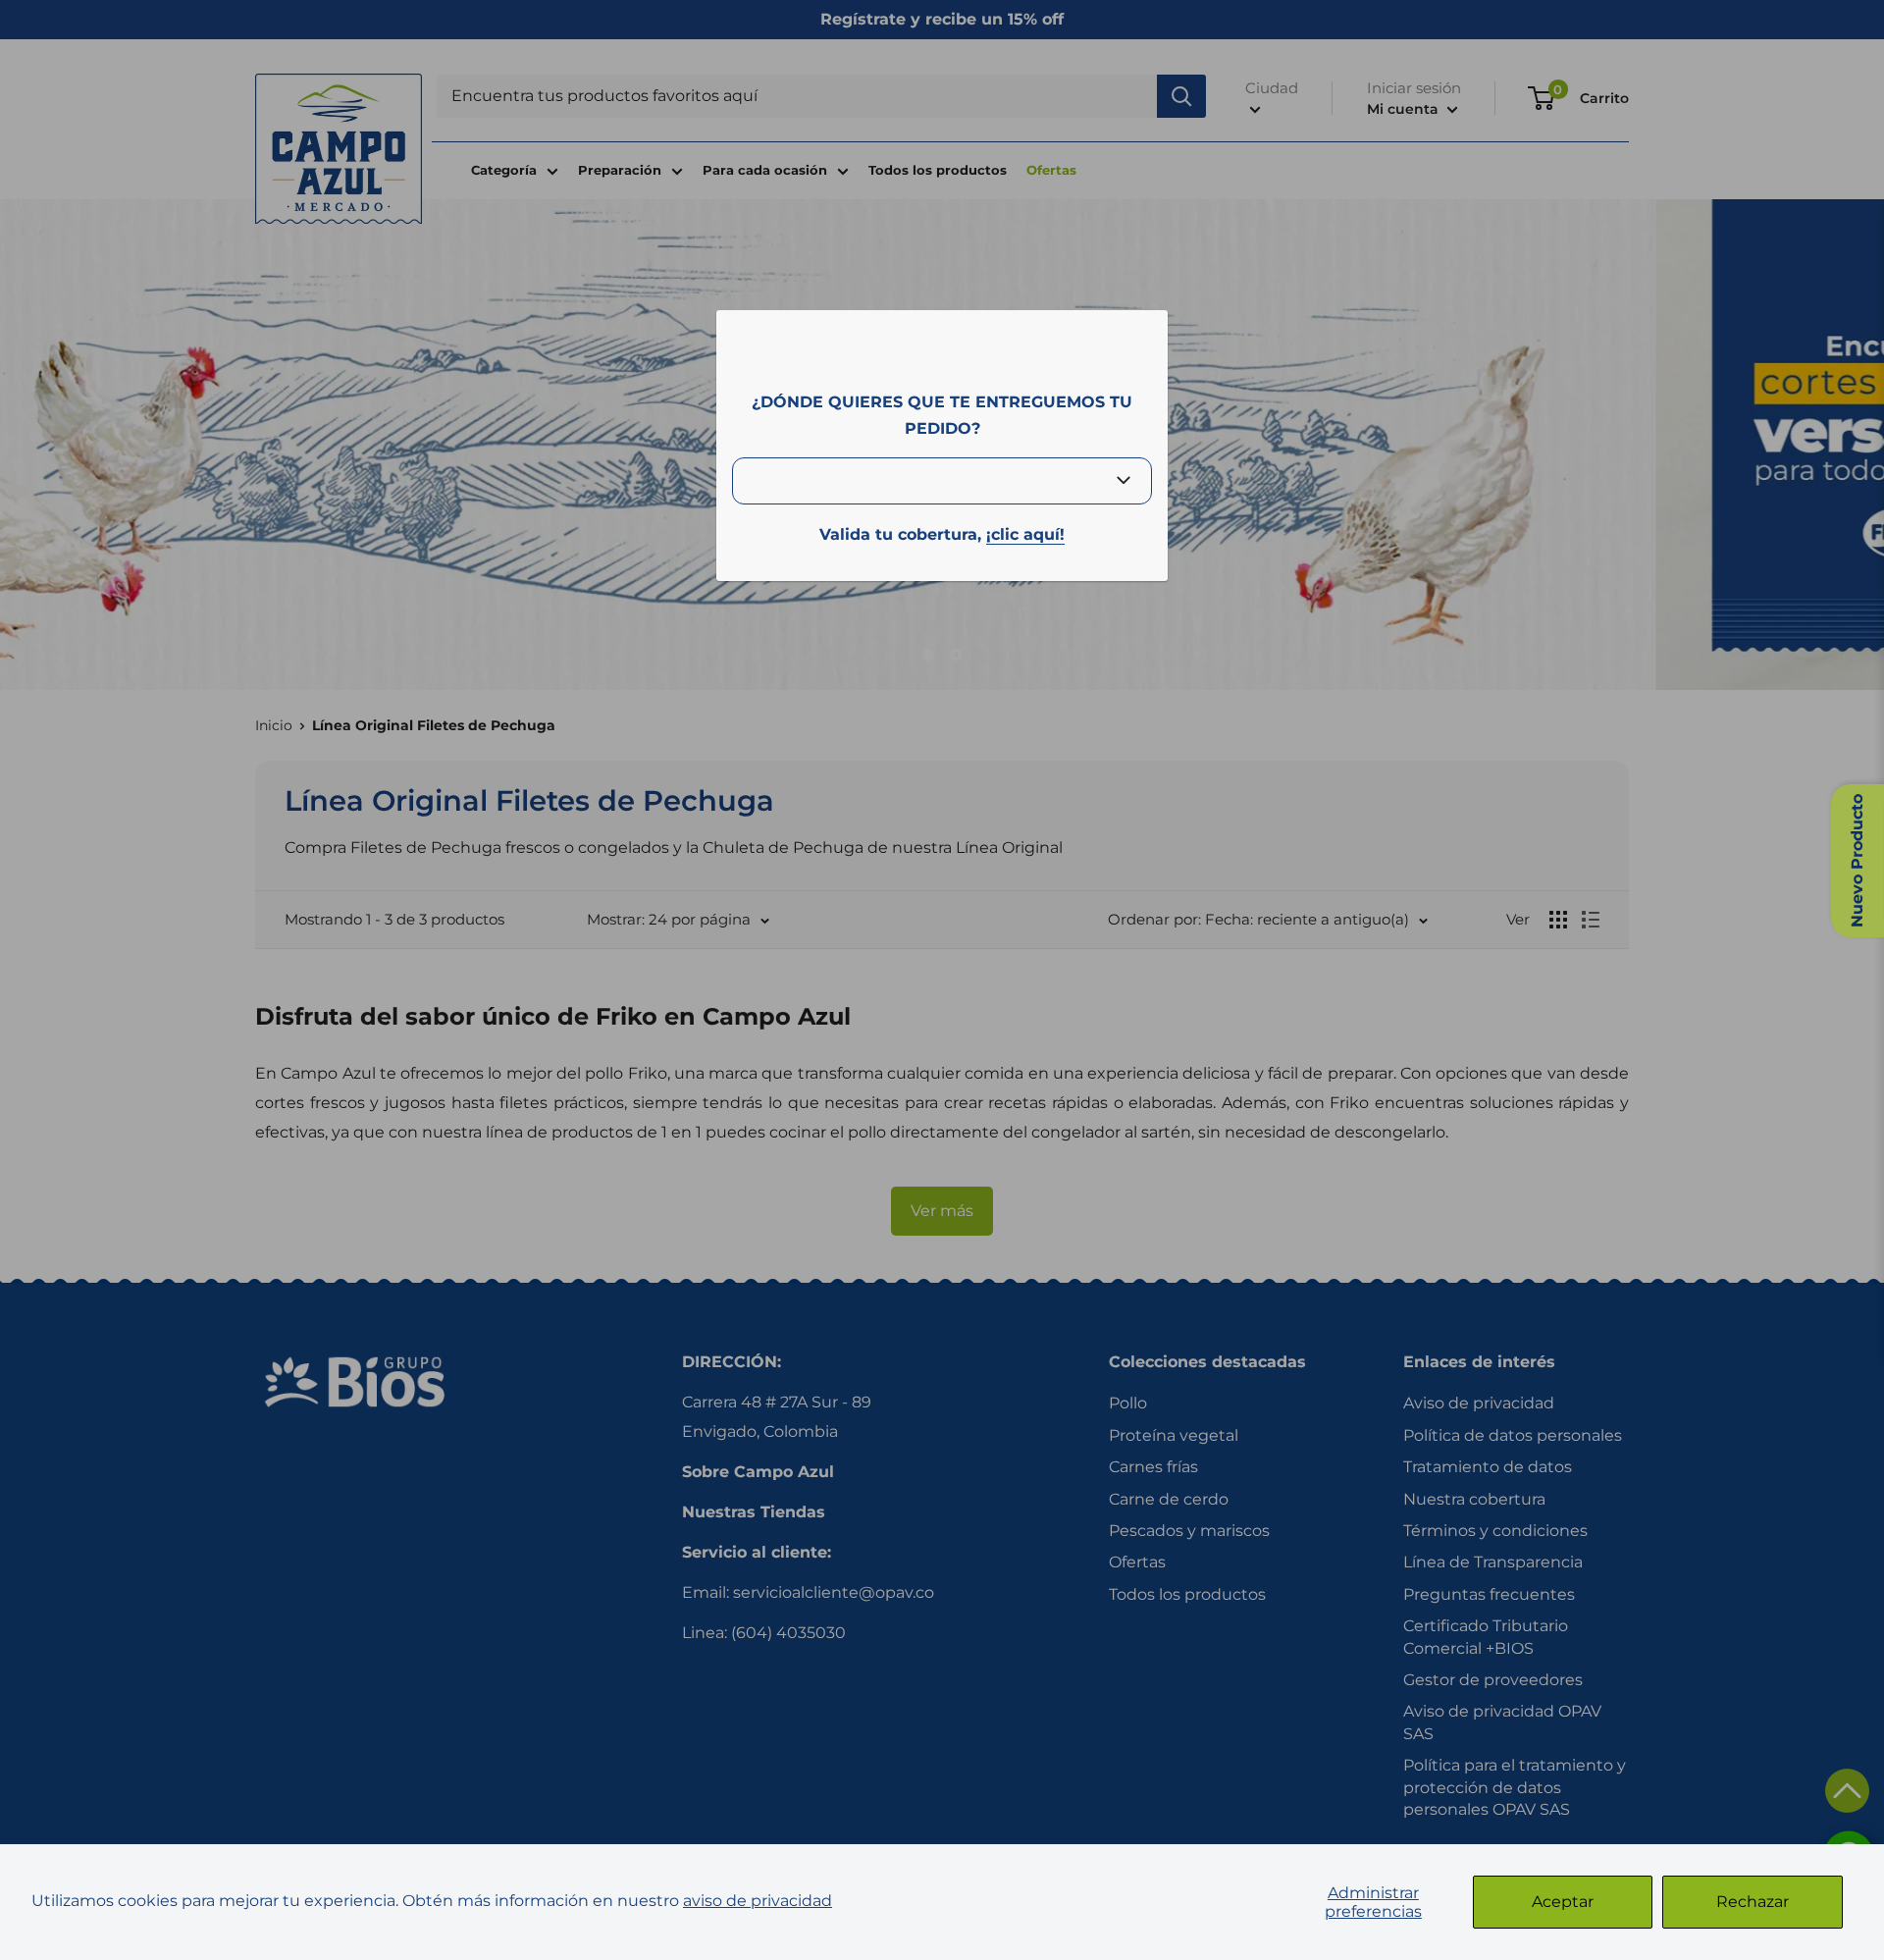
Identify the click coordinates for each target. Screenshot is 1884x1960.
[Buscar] (1181, 96)
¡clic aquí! (1025, 534)
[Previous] (29, 440)
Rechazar (1753, 1902)
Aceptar (1563, 1902)
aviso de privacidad (758, 1901)
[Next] (1855, 440)
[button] (1847, 1791)
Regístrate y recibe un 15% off (942, 19)
